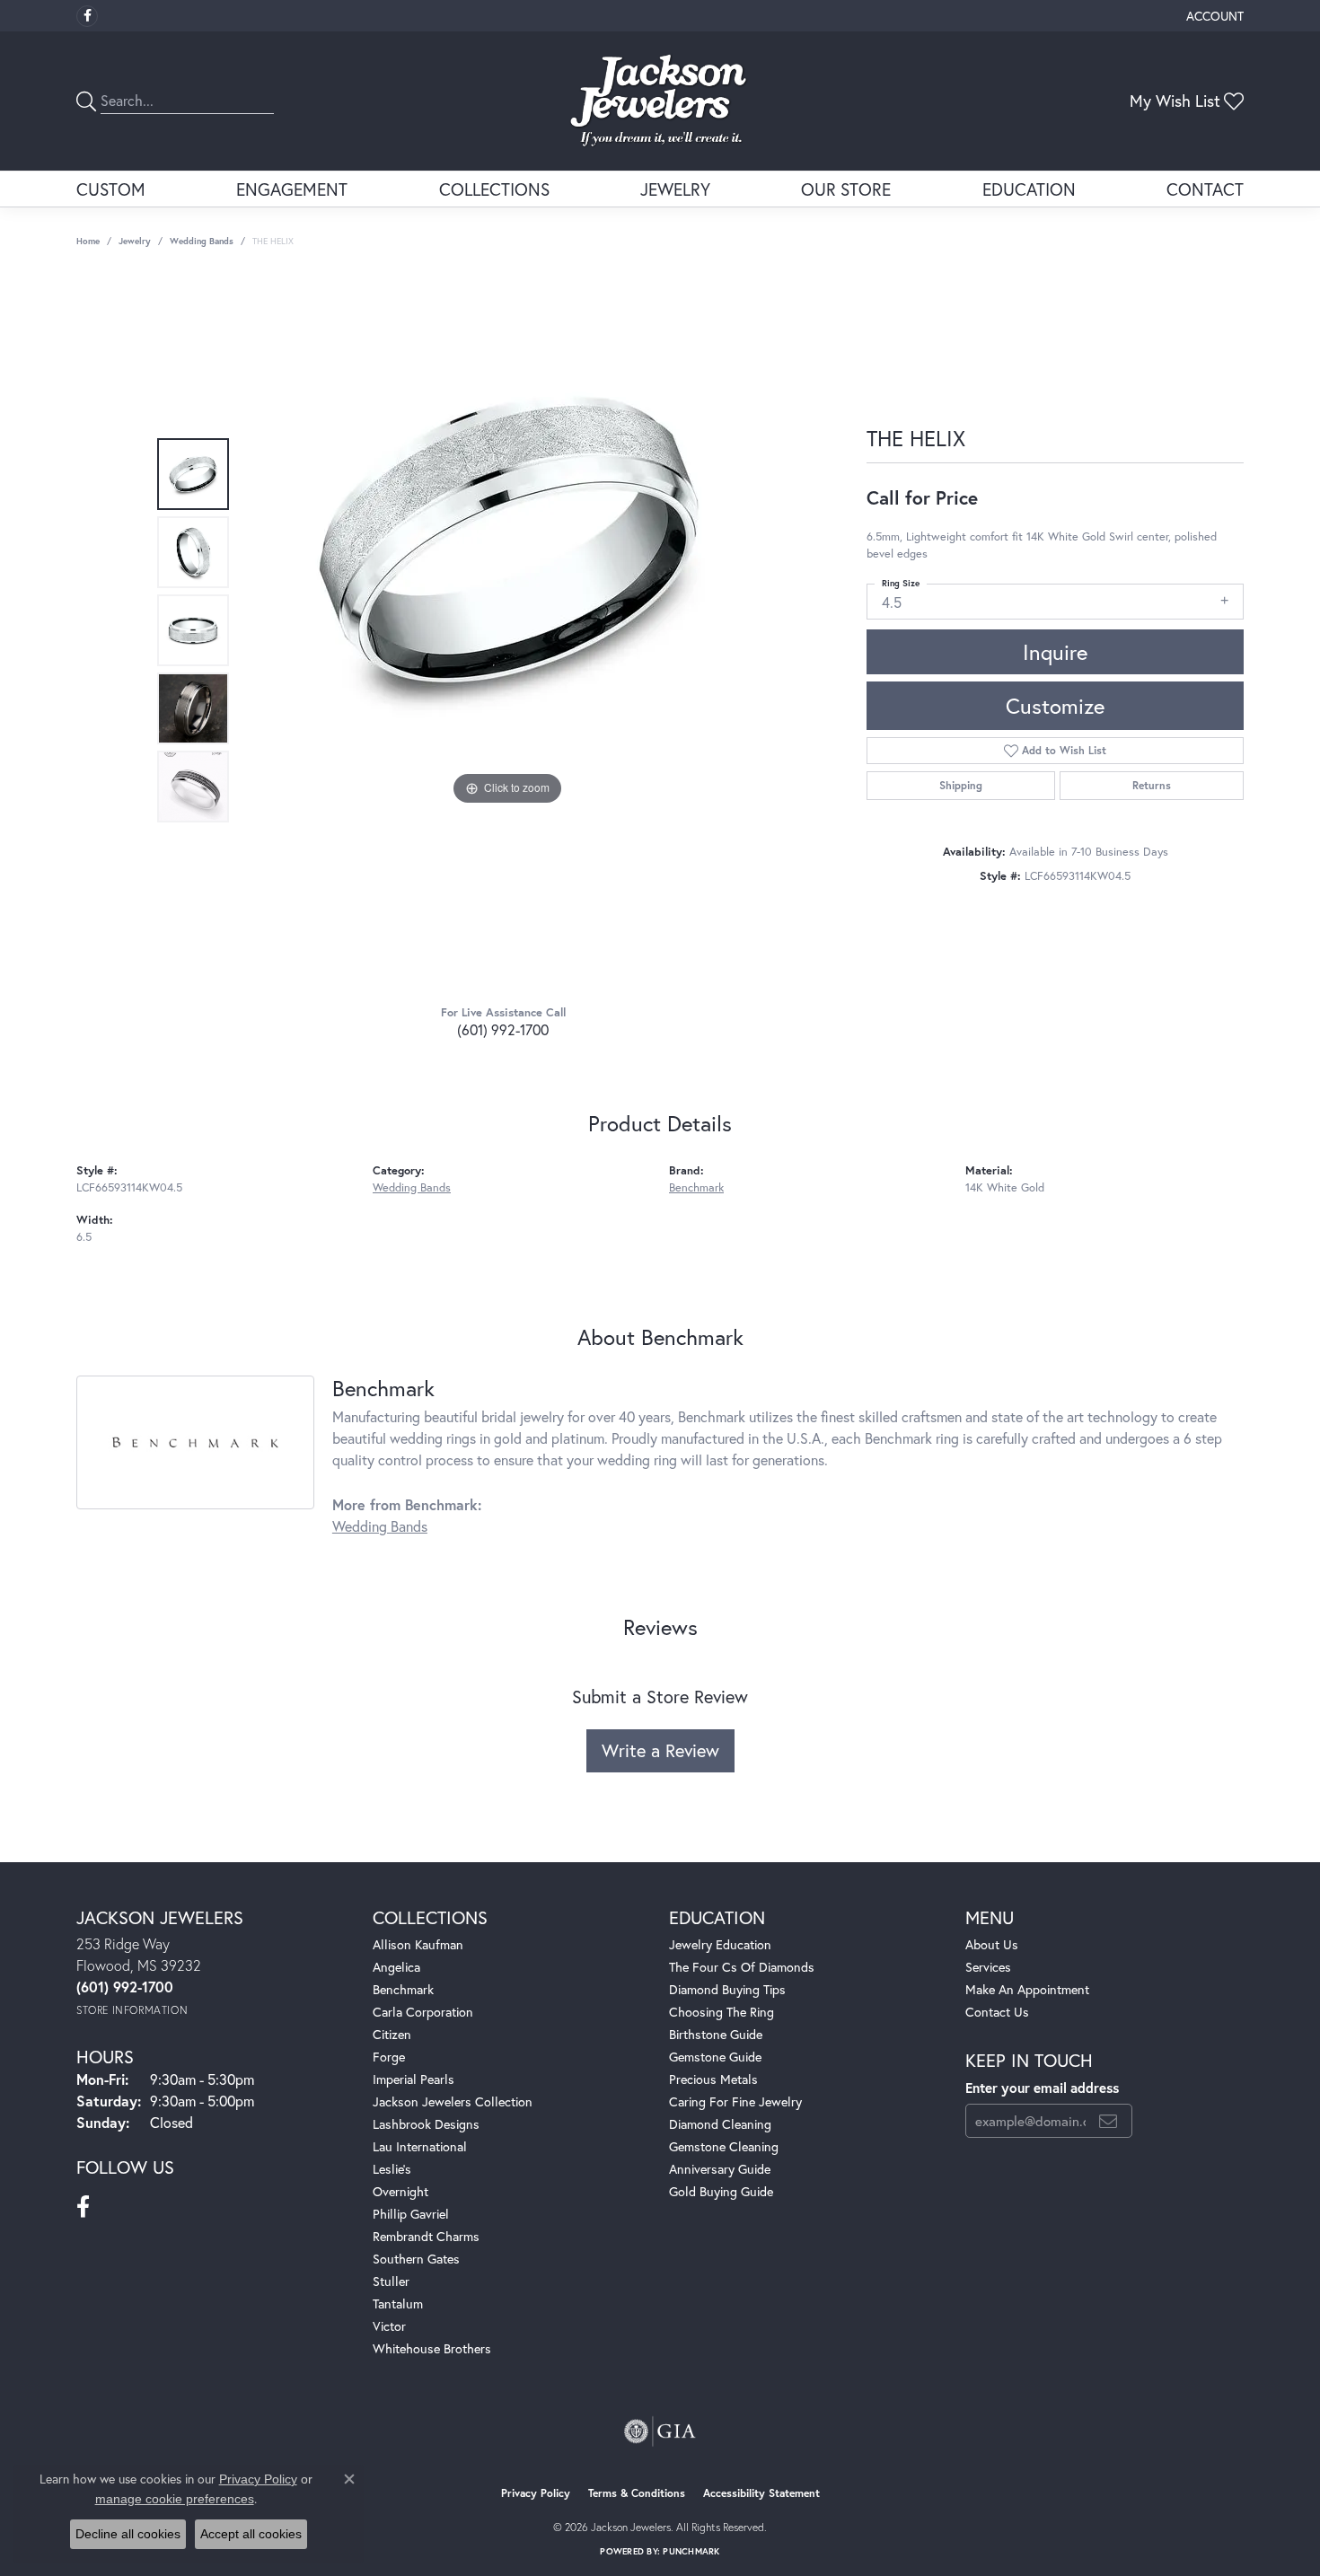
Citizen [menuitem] (392, 2034)
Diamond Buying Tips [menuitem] (727, 1989)
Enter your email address (1042, 2088)
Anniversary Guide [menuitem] (720, 2169)
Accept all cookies (251, 2534)
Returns (1152, 785)
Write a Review (660, 1750)
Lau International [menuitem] (420, 2146)
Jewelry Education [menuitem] (720, 1944)
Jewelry (675, 189)
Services (988, 1967)
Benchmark (696, 1187)
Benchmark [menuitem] (403, 1989)
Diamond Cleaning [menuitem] (720, 2124)
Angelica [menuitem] (396, 1967)
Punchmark (691, 2551)
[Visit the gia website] (660, 2431)
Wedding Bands (202, 241)
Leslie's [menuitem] (392, 2169)
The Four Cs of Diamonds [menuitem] (742, 1967)
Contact (1205, 189)
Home (88, 241)
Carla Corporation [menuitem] (423, 2012)
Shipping (961, 785)
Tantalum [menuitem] (398, 2303)
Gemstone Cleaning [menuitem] (724, 2146)
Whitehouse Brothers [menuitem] (432, 2348)
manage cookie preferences (175, 2499)
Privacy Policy (536, 2493)
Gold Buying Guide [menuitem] (721, 2191)
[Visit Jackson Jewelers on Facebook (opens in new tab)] (87, 16)
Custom (111, 189)
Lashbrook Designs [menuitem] (426, 2124)
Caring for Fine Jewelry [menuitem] (735, 2101)
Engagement (292, 189)
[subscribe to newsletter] (1108, 2121)
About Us (992, 1944)
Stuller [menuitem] (391, 2281)
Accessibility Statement (761, 2493)
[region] (507, 630)
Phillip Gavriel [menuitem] (411, 2214)
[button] (1213, 16)
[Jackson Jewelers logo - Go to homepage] (660, 101)
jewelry (135, 241)
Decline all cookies (128, 2534)
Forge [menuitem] (389, 2057)
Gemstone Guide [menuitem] (715, 2057)
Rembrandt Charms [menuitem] (426, 2236)
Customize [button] (1055, 706)
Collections (494, 189)
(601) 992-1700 (503, 1029)
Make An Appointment (1027, 1989)
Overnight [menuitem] (400, 2191)
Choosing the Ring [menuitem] (722, 2012)
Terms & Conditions (637, 2493)
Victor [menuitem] (389, 2326)
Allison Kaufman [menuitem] (418, 1944)
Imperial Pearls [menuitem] (414, 2079)
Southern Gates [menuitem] (416, 2259)
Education (1029, 189)
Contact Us (997, 2012)
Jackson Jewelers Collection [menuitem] (453, 2101)
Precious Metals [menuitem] (713, 2079)
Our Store (846, 189)
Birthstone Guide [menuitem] (716, 2034)
